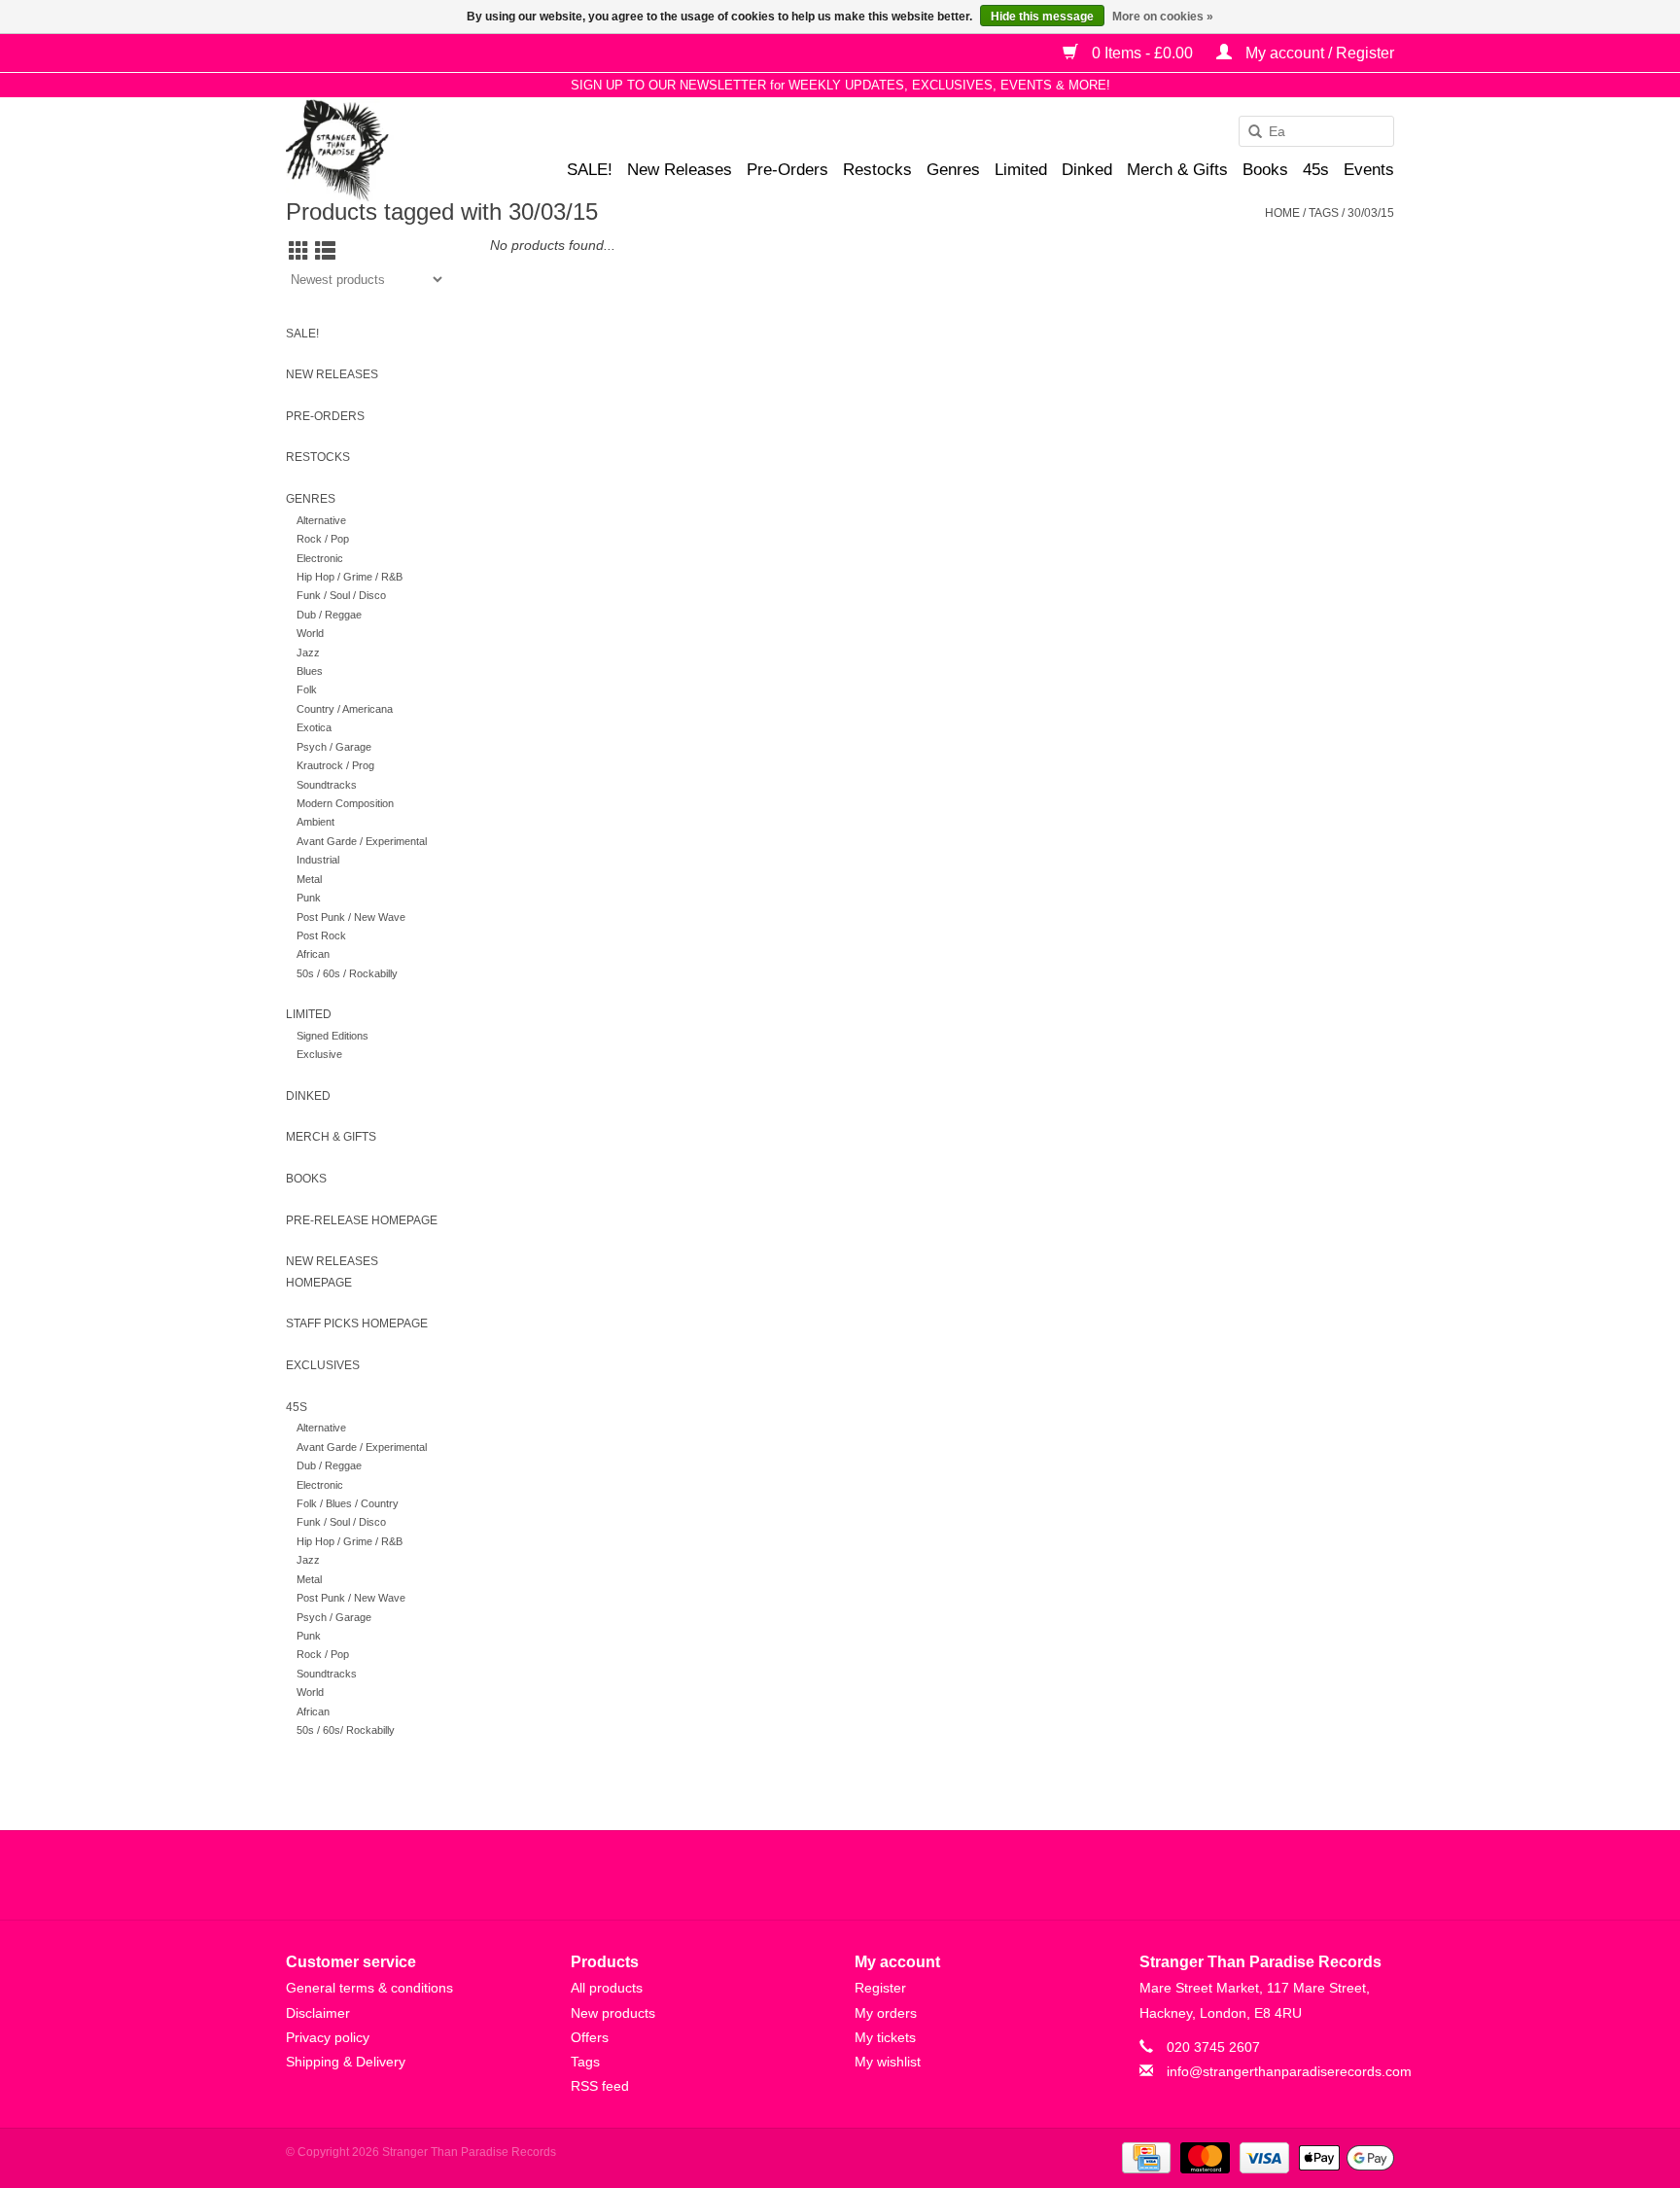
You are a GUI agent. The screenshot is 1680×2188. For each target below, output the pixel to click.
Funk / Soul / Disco (341, 595)
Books (1265, 170)
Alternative (321, 520)
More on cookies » (1163, 17)
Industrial (318, 860)
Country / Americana (345, 709)
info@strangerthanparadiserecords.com (1289, 2071)
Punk (309, 898)
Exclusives (323, 1365)
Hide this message (1042, 17)
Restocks (877, 170)
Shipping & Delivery (346, 2062)
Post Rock (321, 935)
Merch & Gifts (1177, 170)
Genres (953, 170)
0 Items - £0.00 (1142, 53)
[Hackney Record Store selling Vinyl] (388, 150)
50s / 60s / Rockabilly (347, 973)
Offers (590, 2037)
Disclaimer (318, 2013)
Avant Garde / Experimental (362, 841)
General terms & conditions (369, 1988)
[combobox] (1316, 131)
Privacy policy (328, 2037)
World (310, 633)
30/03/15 (1371, 213)
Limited (1021, 170)
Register (880, 1988)
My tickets (885, 2037)
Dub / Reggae (329, 615)
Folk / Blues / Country (348, 1503)
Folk (307, 689)
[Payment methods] (1144, 2157)
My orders (886, 2013)
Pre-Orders (787, 170)
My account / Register (1318, 53)
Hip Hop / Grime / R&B (350, 577)
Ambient (315, 822)
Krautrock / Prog (335, 765)
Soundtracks (327, 785)
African (313, 954)
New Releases (680, 170)
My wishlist (888, 2062)
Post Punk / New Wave (351, 917)
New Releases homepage (332, 1272)
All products (607, 1988)
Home (1282, 213)
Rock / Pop (323, 539)
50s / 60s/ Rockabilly (346, 1730)
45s (1316, 170)
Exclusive (319, 1054)
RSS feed (600, 2086)
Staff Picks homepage (357, 1323)
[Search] (1248, 132)
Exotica (314, 727)
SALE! (590, 170)
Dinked (1087, 170)
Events (1369, 170)
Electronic (320, 558)
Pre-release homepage (362, 1220)
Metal (309, 879)
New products (613, 2013)
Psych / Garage (334, 747)
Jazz (308, 653)
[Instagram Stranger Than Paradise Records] (892, 1875)
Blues (310, 671)
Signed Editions (332, 1036)
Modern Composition (345, 803)
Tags (1324, 213)
